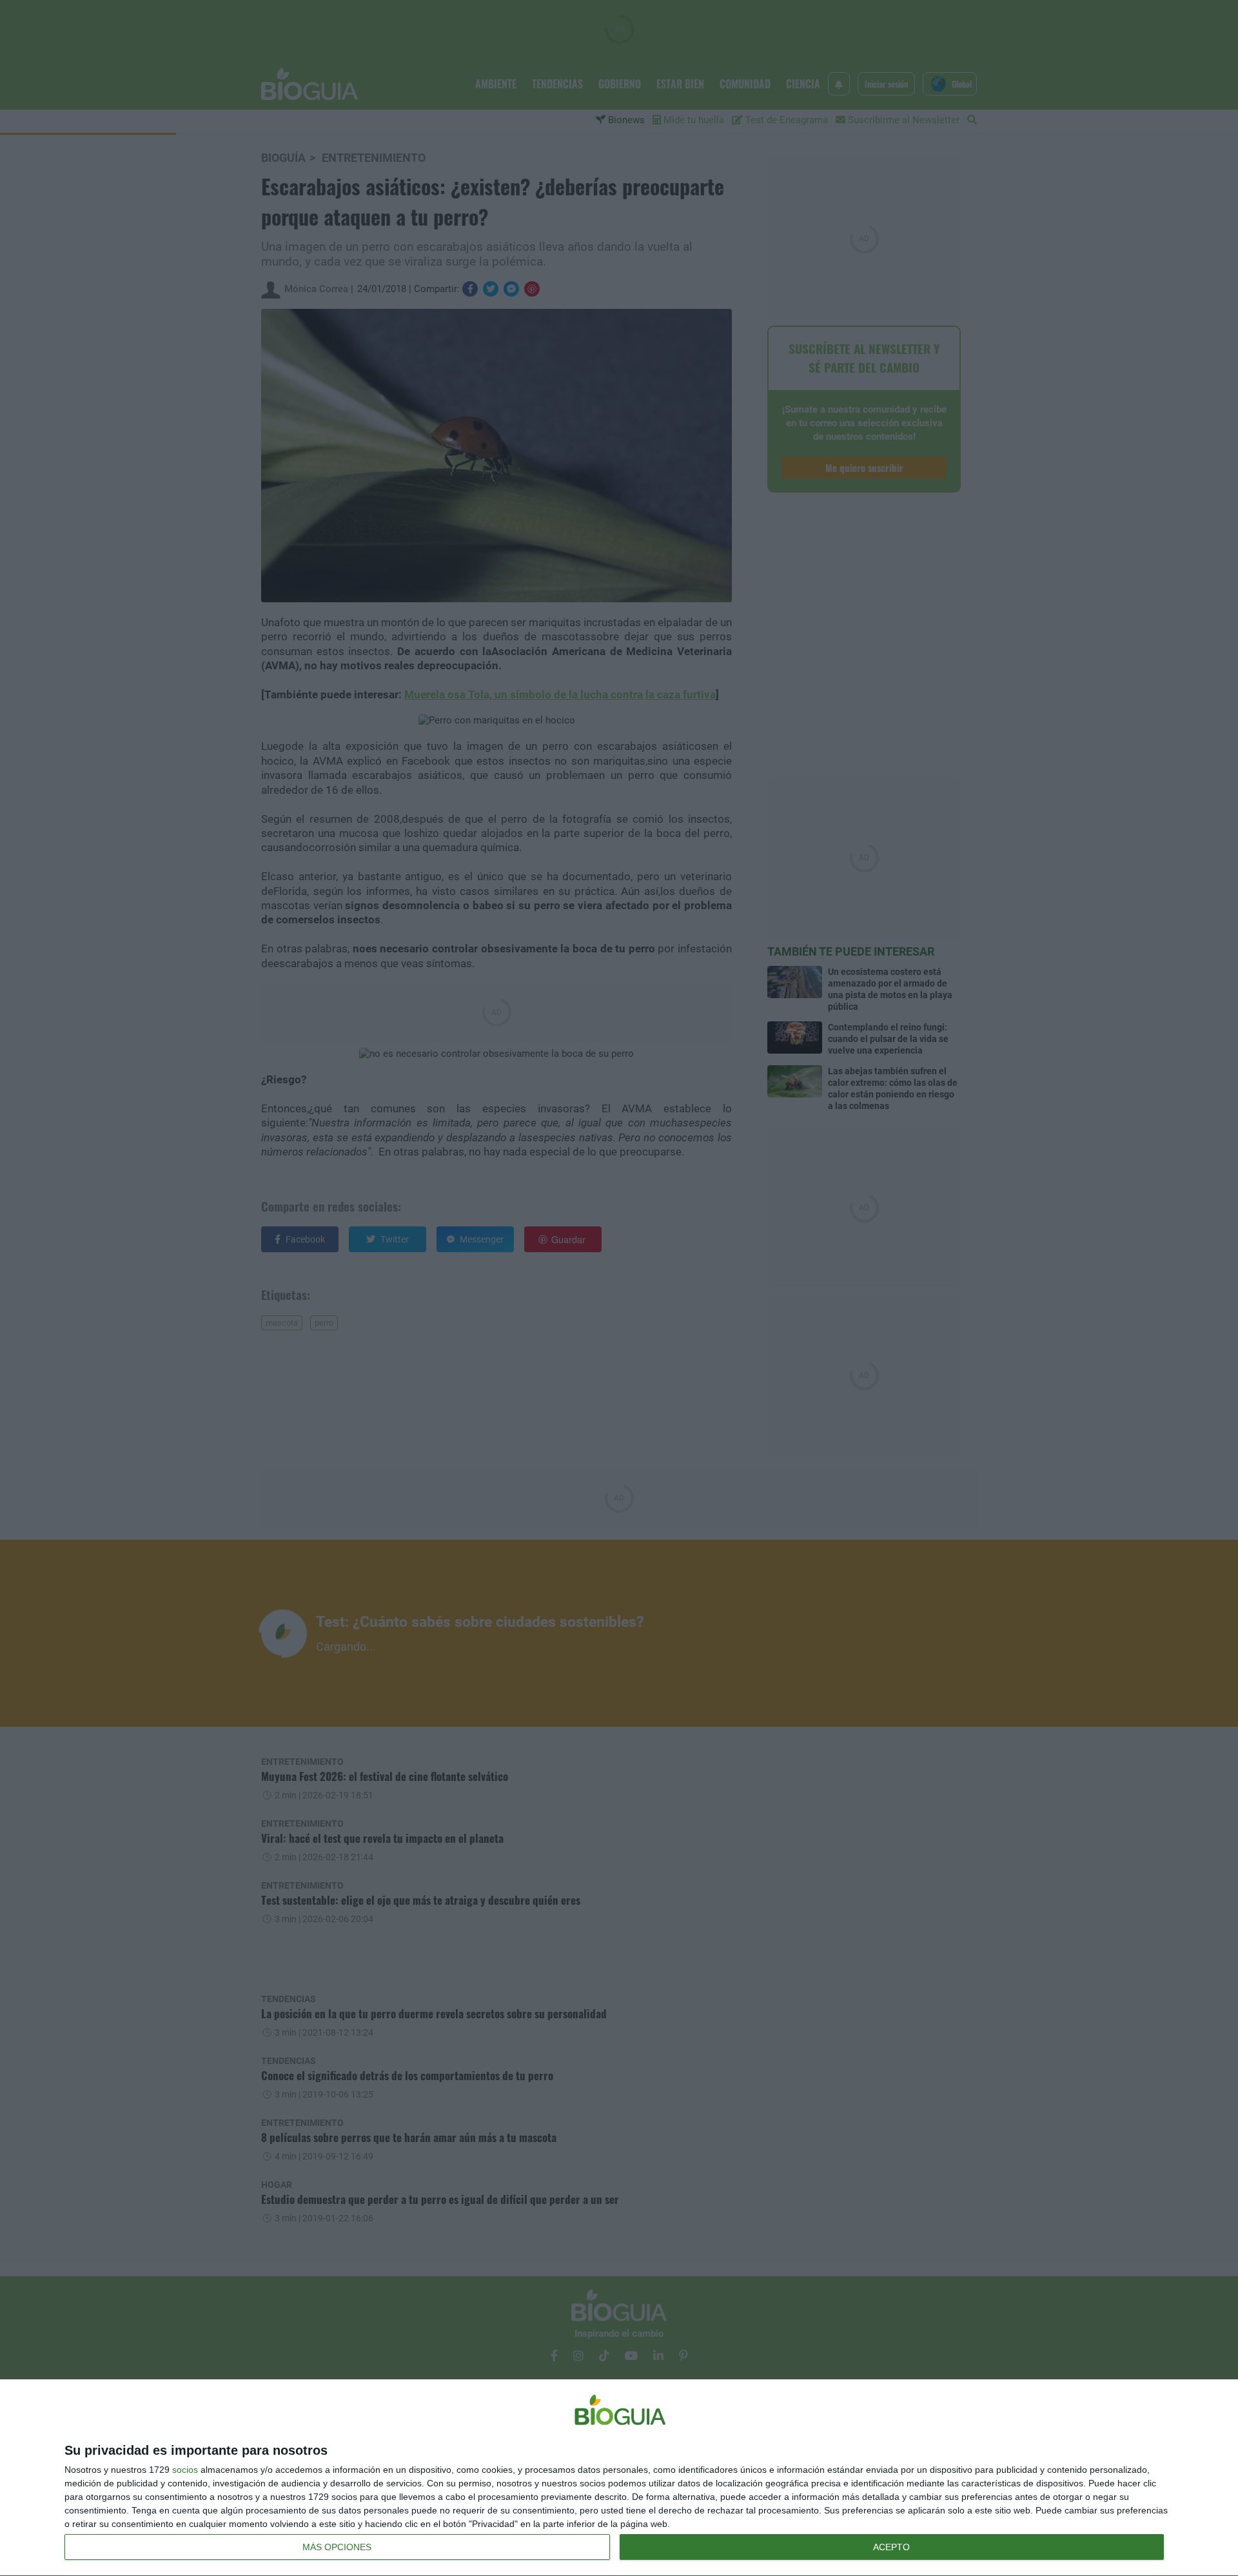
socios (185, 2470)
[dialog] (619, 2478)
